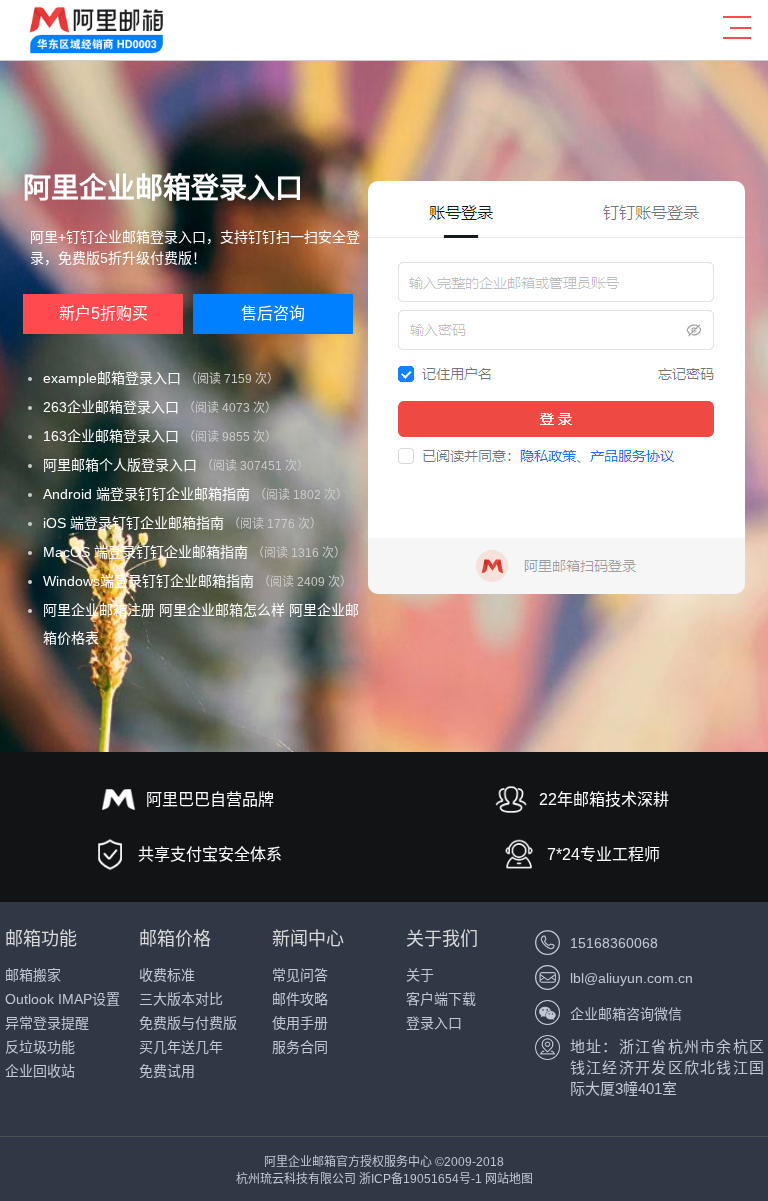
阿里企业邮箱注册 (99, 610)
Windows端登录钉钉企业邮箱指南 (148, 581)
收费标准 (167, 975)
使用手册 (300, 1023)
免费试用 (167, 1071)
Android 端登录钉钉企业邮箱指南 (146, 494)
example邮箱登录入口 (112, 378)
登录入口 (434, 1023)
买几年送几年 (181, 1047)
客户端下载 (441, 999)
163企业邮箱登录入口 (111, 436)
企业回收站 (40, 1071)
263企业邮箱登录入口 (111, 407)
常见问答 (300, 975)
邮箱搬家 (33, 975)
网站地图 (509, 1179)
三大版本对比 (181, 999)
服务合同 (300, 1047)
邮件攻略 (300, 999)
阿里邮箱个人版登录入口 (120, 465)
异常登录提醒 (47, 1023)
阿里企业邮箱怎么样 (222, 610)
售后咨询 (273, 313)
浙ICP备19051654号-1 (420, 1179)
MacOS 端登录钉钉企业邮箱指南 (145, 552)
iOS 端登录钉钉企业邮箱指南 (133, 523)
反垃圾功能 (40, 1047)
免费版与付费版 (188, 1023)
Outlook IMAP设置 (62, 999)
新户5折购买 (103, 313)
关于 (420, 975)
